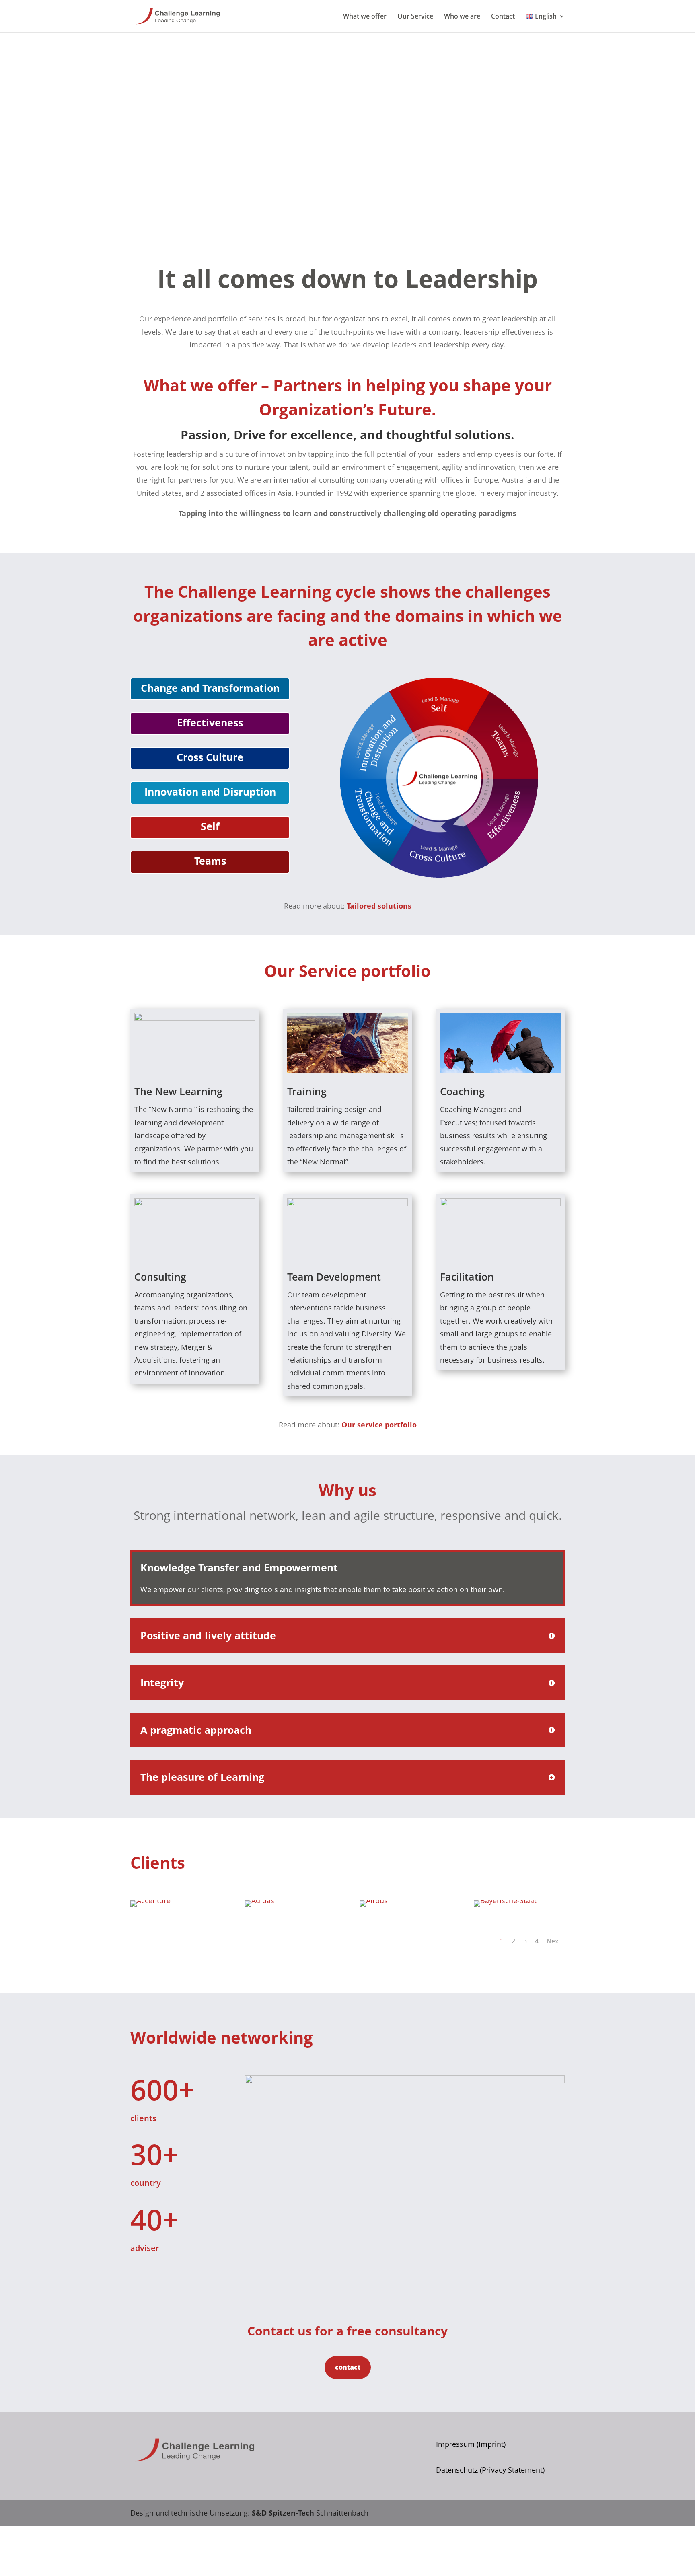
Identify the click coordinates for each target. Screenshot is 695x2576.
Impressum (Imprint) (471, 2444)
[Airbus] (374, 1900)
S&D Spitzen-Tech (283, 2513)
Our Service (415, 17)
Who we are (462, 17)
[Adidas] (260, 1900)
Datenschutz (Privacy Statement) (490, 2470)
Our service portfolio (379, 1425)
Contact (503, 17)
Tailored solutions (379, 906)
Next (554, 1941)
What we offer (365, 17)
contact (348, 2367)
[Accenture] (150, 1900)
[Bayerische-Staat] (505, 1900)
